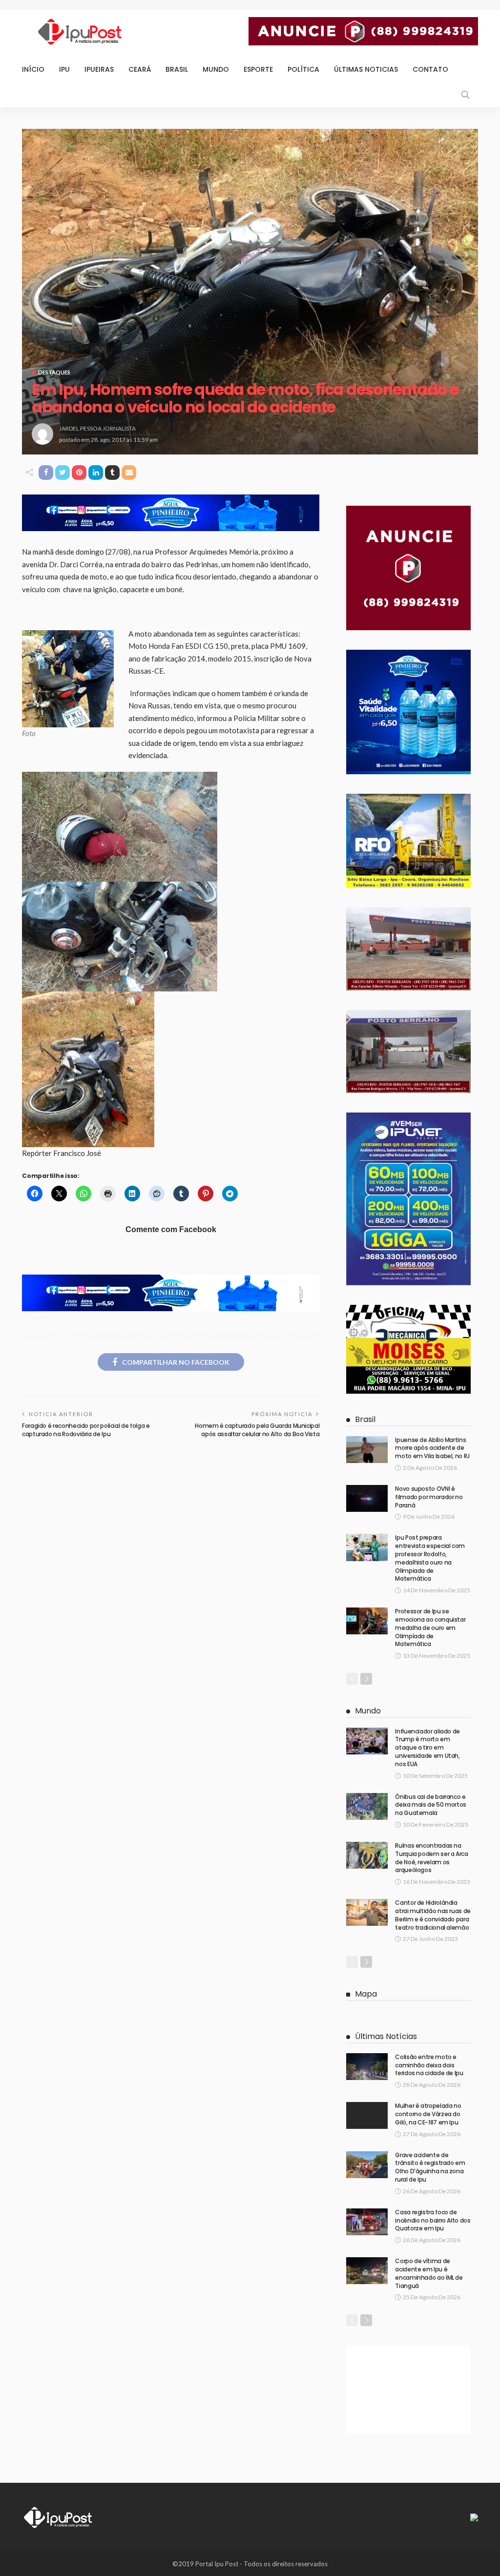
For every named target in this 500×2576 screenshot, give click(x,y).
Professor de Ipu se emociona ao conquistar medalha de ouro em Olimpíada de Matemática (430, 1628)
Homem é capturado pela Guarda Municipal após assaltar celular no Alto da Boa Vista (257, 1430)
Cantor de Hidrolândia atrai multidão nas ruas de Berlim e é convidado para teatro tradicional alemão (433, 1915)
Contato (430, 69)
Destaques (54, 372)
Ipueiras (99, 69)
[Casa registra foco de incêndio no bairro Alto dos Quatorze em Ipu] (367, 2222)
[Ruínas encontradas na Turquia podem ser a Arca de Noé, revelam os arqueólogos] (367, 1855)
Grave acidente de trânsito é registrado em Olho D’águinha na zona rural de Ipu (430, 2167)
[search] (465, 95)
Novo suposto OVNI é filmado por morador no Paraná (429, 1497)
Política (303, 69)
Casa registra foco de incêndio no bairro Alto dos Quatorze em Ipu (433, 2220)
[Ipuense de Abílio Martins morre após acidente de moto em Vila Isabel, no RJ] (367, 1450)
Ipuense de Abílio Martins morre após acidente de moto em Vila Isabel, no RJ (432, 1448)
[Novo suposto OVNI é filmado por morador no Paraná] (367, 1498)
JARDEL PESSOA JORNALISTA (97, 428)
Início (33, 69)
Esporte (258, 69)
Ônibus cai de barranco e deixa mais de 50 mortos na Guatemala (431, 1805)
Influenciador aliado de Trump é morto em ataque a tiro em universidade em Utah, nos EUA (427, 1748)
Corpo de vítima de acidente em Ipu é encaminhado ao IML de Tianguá (429, 2273)
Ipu (64, 69)
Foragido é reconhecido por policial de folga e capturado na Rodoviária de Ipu (86, 1430)
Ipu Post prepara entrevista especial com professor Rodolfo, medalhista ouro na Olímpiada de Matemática (430, 1558)
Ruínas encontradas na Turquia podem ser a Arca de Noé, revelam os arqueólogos (431, 1858)
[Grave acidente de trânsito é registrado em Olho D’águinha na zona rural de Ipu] (367, 2165)
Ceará (140, 69)
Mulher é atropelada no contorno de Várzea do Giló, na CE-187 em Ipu (428, 2114)
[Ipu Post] (59, 2516)
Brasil (177, 69)
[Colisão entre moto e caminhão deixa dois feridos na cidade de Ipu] (367, 2067)
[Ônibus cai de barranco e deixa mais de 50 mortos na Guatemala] (367, 1806)
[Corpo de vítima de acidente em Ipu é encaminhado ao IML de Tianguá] (367, 2271)
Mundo (216, 69)
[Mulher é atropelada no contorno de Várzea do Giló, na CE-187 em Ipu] (367, 2115)
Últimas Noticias (366, 69)
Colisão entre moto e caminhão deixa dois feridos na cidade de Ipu (429, 2065)
